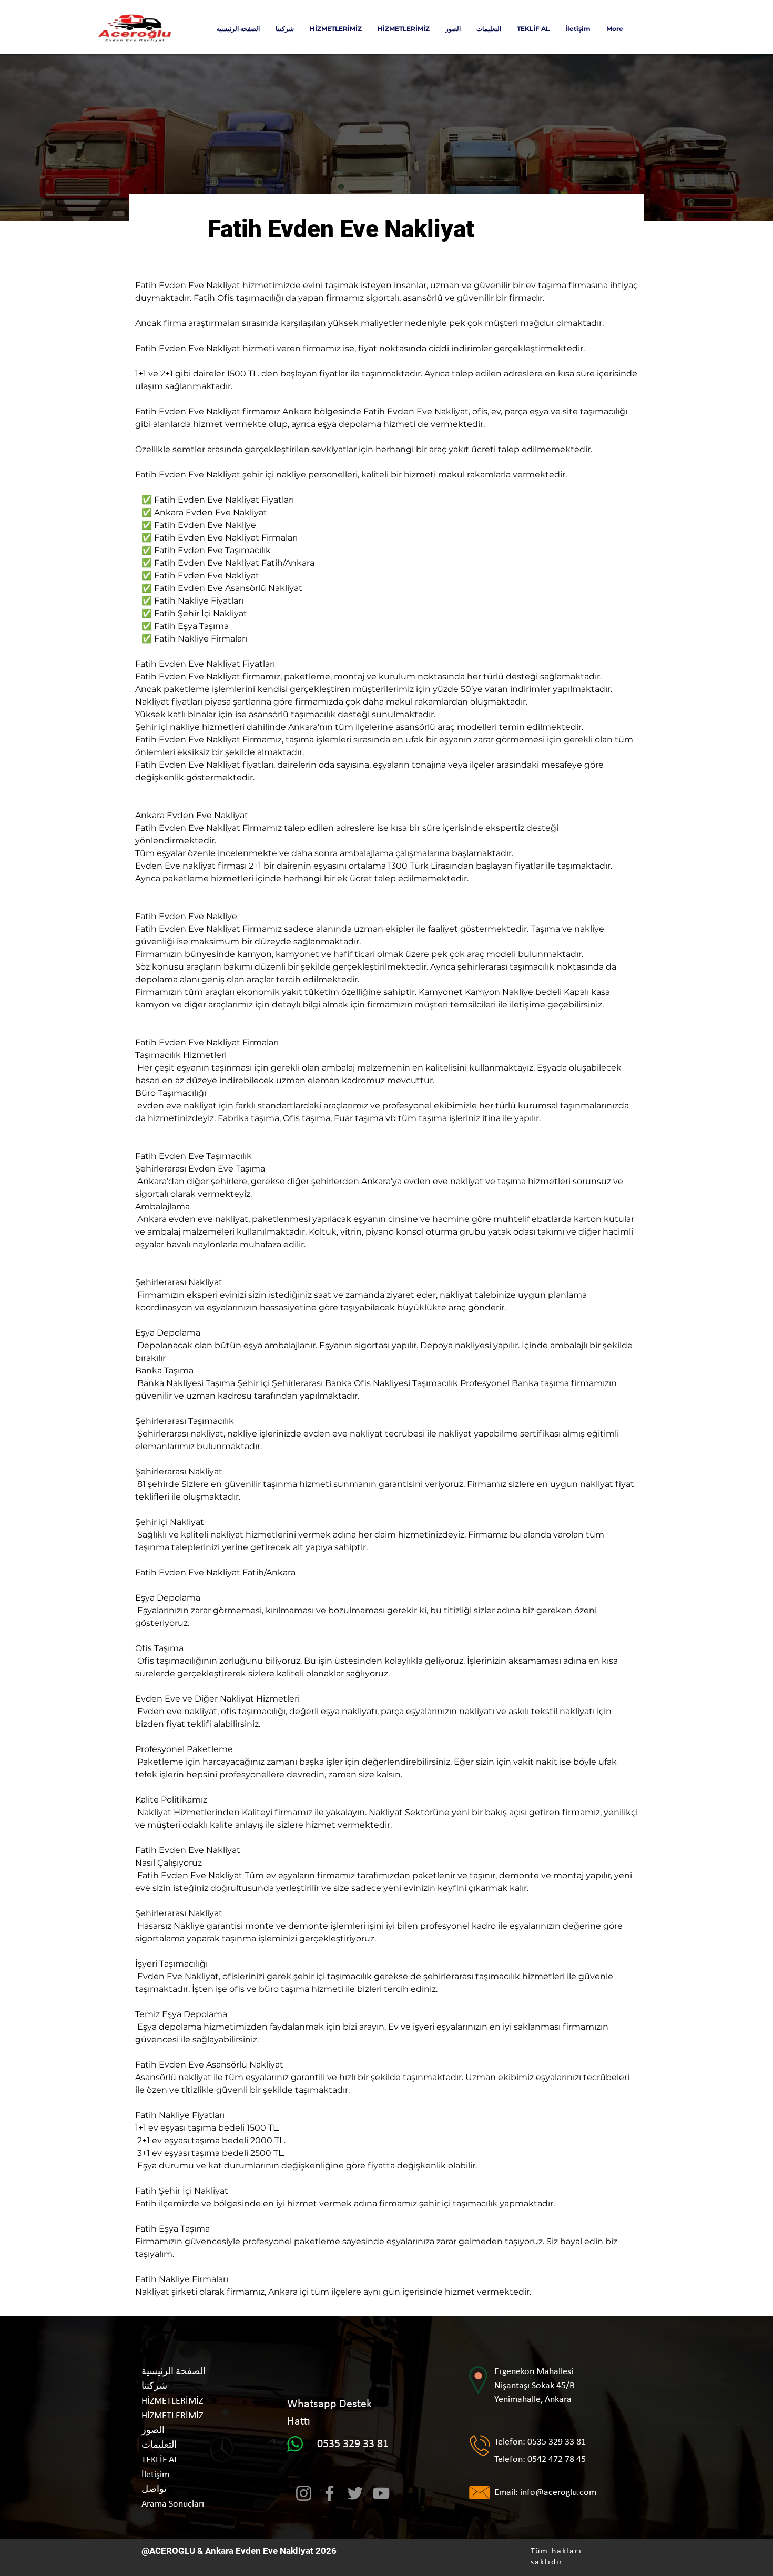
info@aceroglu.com (558, 2493)
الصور (153, 2431)
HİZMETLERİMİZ (172, 2401)
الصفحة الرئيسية (174, 2372)
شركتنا (154, 2386)
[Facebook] (329, 2493)
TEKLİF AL (160, 2460)
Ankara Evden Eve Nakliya (258, 2551)
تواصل (154, 2490)
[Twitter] (355, 2493)
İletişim (155, 2475)
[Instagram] (304, 2493)
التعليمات (159, 2445)
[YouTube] (381, 2493)
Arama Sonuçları (173, 2504)
